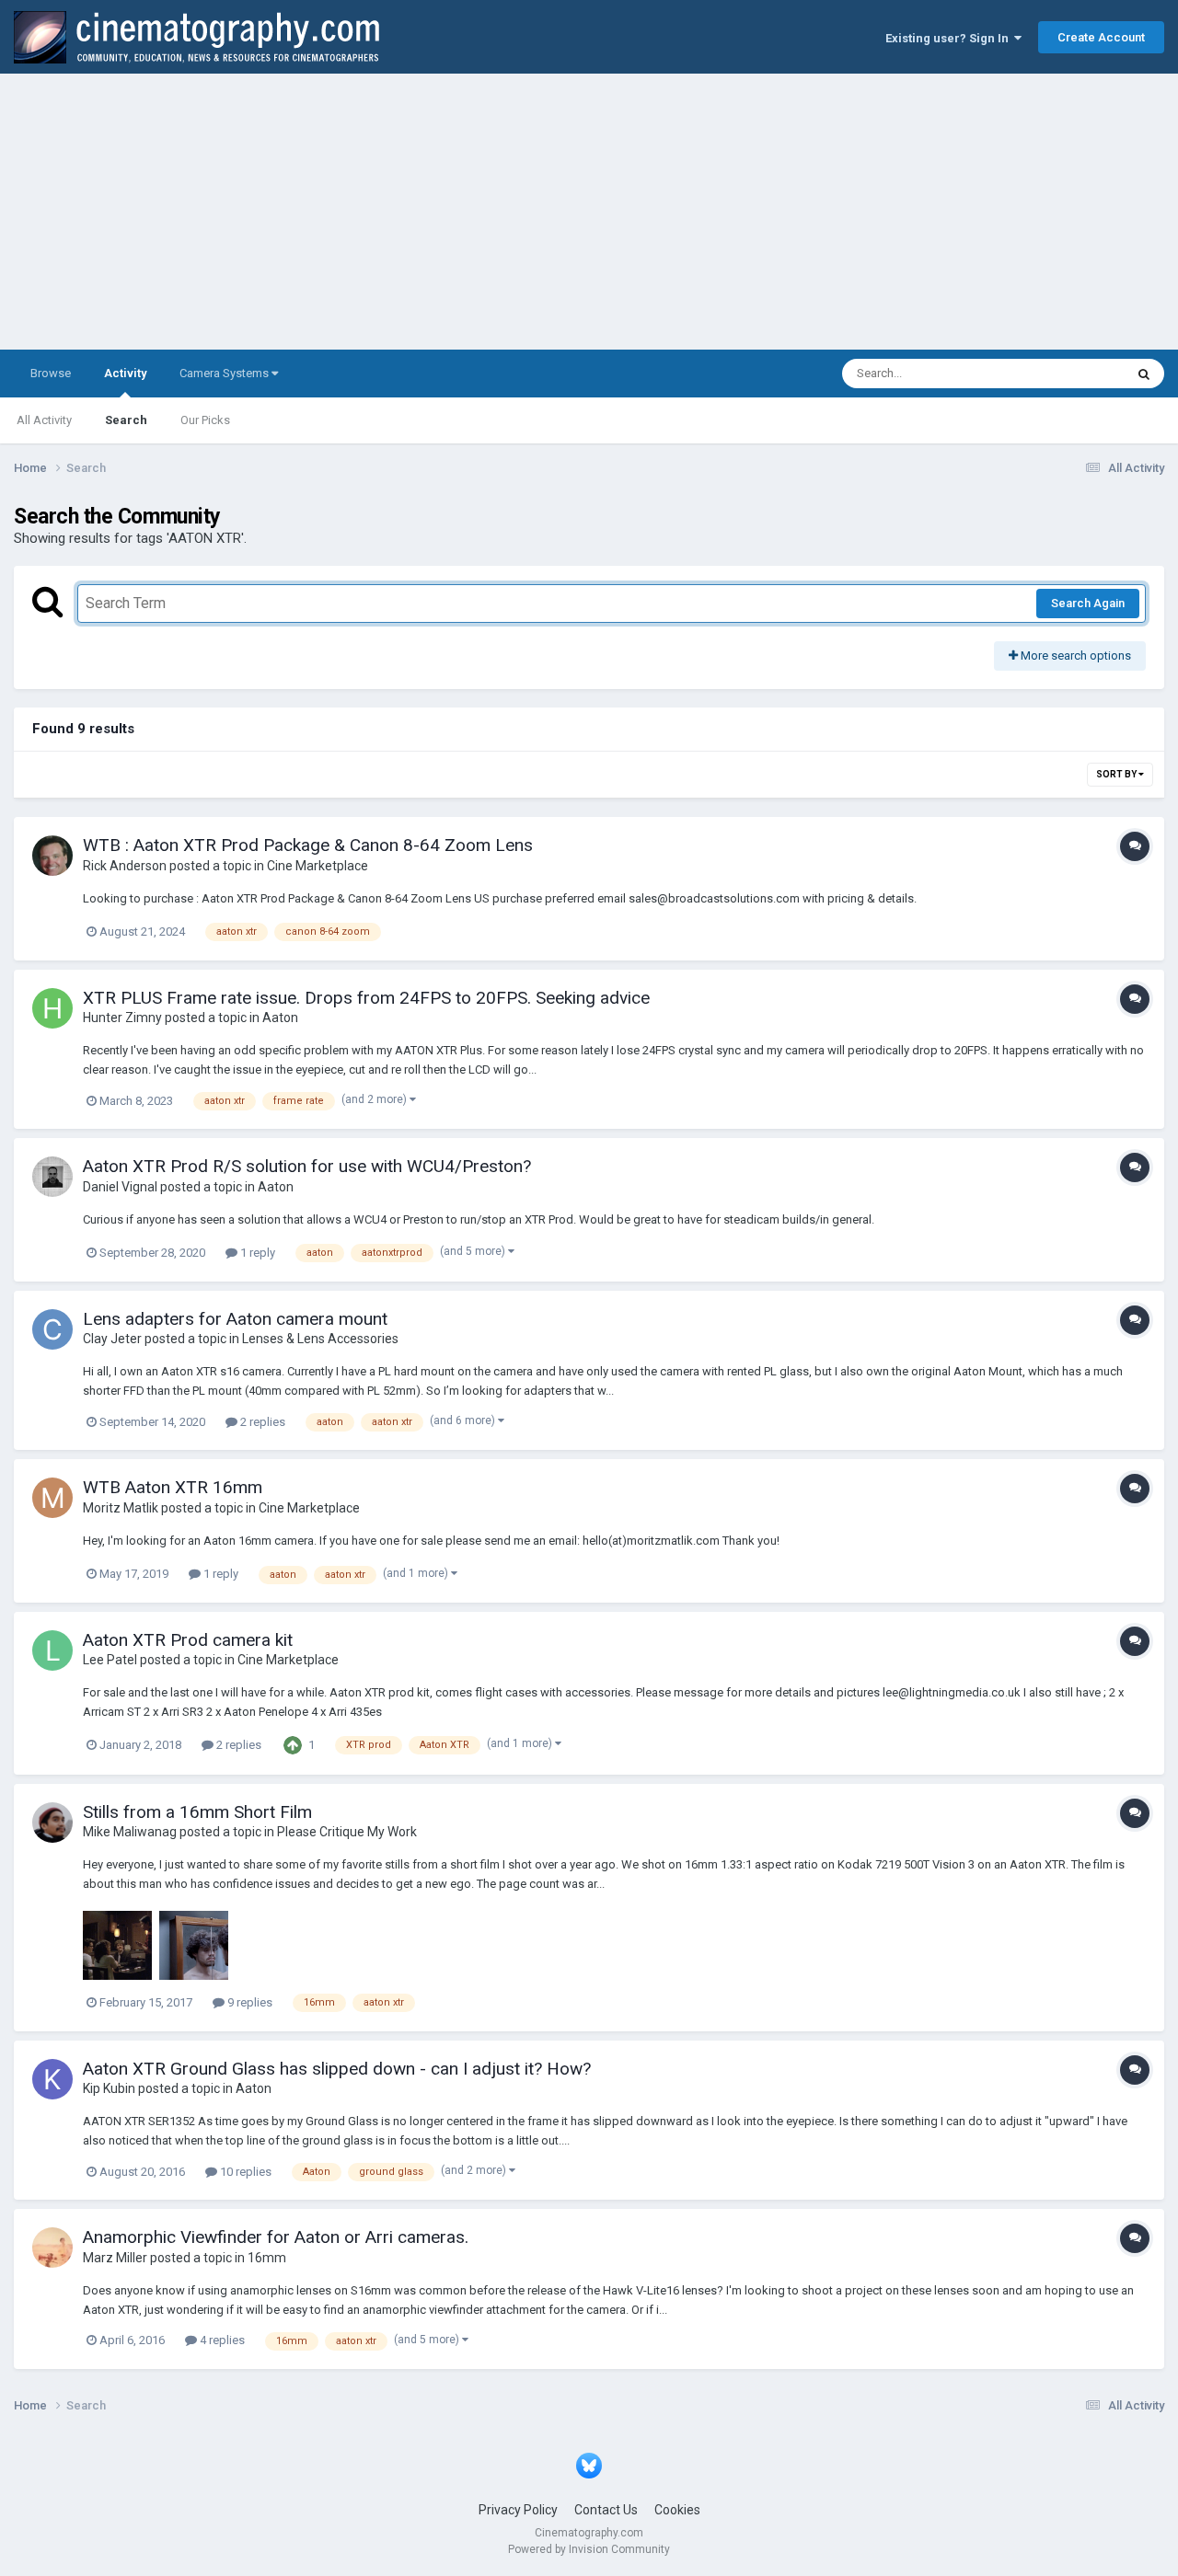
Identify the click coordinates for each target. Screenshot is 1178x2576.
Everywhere (1069, 374)
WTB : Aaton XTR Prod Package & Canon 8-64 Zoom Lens (308, 845)
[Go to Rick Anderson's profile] (52, 856)
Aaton (280, 1018)
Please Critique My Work (347, 1832)
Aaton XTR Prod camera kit (188, 1640)
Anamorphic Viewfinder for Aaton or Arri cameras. (276, 2237)
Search (126, 420)
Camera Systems (225, 373)
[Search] (1144, 374)
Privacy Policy (518, 2510)
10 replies (244, 2172)
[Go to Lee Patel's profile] (52, 1650)
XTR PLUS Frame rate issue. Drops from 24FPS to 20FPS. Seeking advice (366, 998)
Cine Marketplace (318, 866)
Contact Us (606, 2510)
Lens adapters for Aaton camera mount (235, 1319)
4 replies (221, 2340)
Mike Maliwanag (130, 1832)
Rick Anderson (125, 866)
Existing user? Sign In (950, 38)
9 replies (248, 2002)
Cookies (677, 2510)
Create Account (1101, 37)
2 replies (261, 1422)
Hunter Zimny (122, 1018)
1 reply (256, 1253)
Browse (51, 373)
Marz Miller (115, 2258)
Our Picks (205, 420)
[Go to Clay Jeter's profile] (52, 1329)
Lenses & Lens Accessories (320, 1339)
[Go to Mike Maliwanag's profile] (52, 1823)
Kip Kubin (109, 2088)
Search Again (1088, 603)
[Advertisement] (589, 212)
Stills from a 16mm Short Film (197, 1812)
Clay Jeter (112, 1339)
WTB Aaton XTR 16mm (173, 1487)
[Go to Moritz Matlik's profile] (52, 1498)
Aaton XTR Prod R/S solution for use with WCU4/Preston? (307, 1166)
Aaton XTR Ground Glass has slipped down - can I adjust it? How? (337, 2069)
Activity (125, 373)
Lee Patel (110, 1660)
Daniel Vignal (120, 1187)
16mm (267, 2258)
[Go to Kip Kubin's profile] (52, 2079)
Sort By (1117, 774)
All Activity (44, 420)
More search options (1074, 655)
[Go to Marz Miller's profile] (52, 2248)
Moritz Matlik (121, 1508)
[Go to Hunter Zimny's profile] (52, 1008)
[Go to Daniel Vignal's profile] (52, 1177)
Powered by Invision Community (589, 2549)
